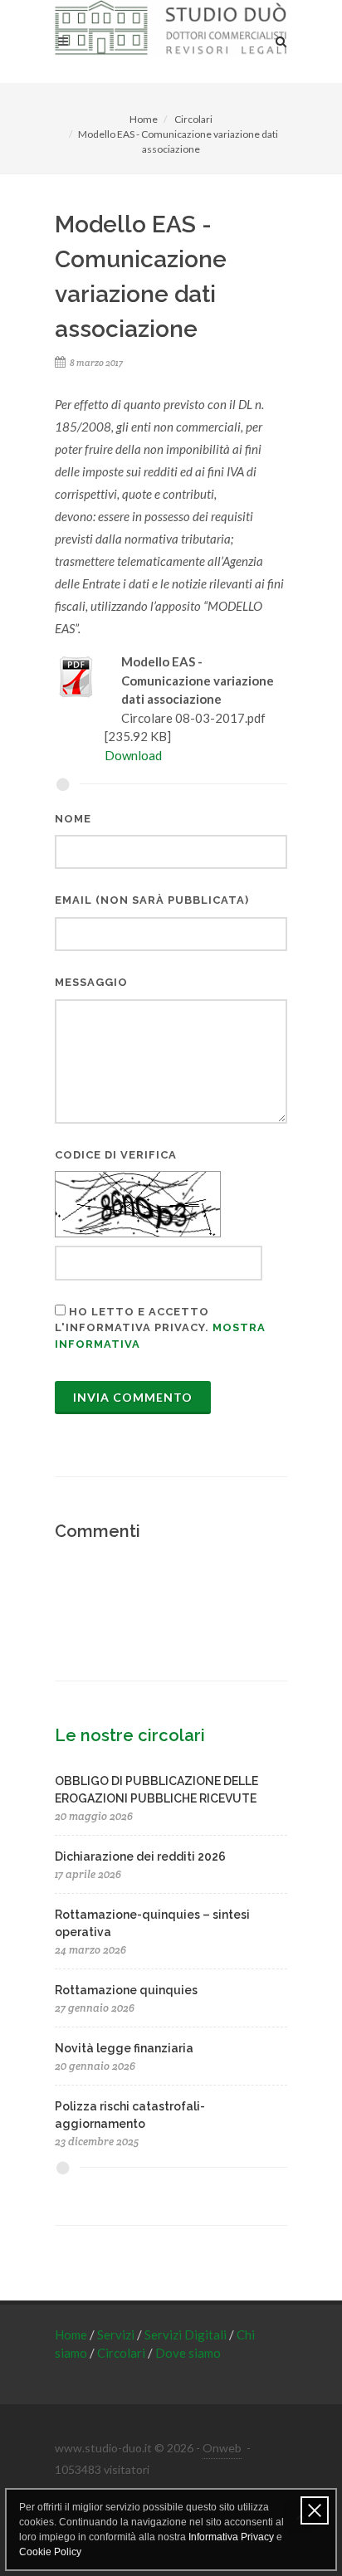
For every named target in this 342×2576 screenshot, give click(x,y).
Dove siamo (188, 2353)
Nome (73, 819)
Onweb (222, 2448)
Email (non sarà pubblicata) (152, 900)
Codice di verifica (116, 1155)
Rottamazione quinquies (126, 1990)
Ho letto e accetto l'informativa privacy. (160, 1328)
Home (144, 119)
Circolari (193, 119)
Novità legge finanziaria (124, 2048)
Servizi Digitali (187, 2334)
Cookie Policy (50, 2552)
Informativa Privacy (231, 2537)
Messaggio (91, 982)
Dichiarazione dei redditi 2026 (140, 1856)
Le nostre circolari (130, 1735)
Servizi (117, 2334)
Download (133, 755)
